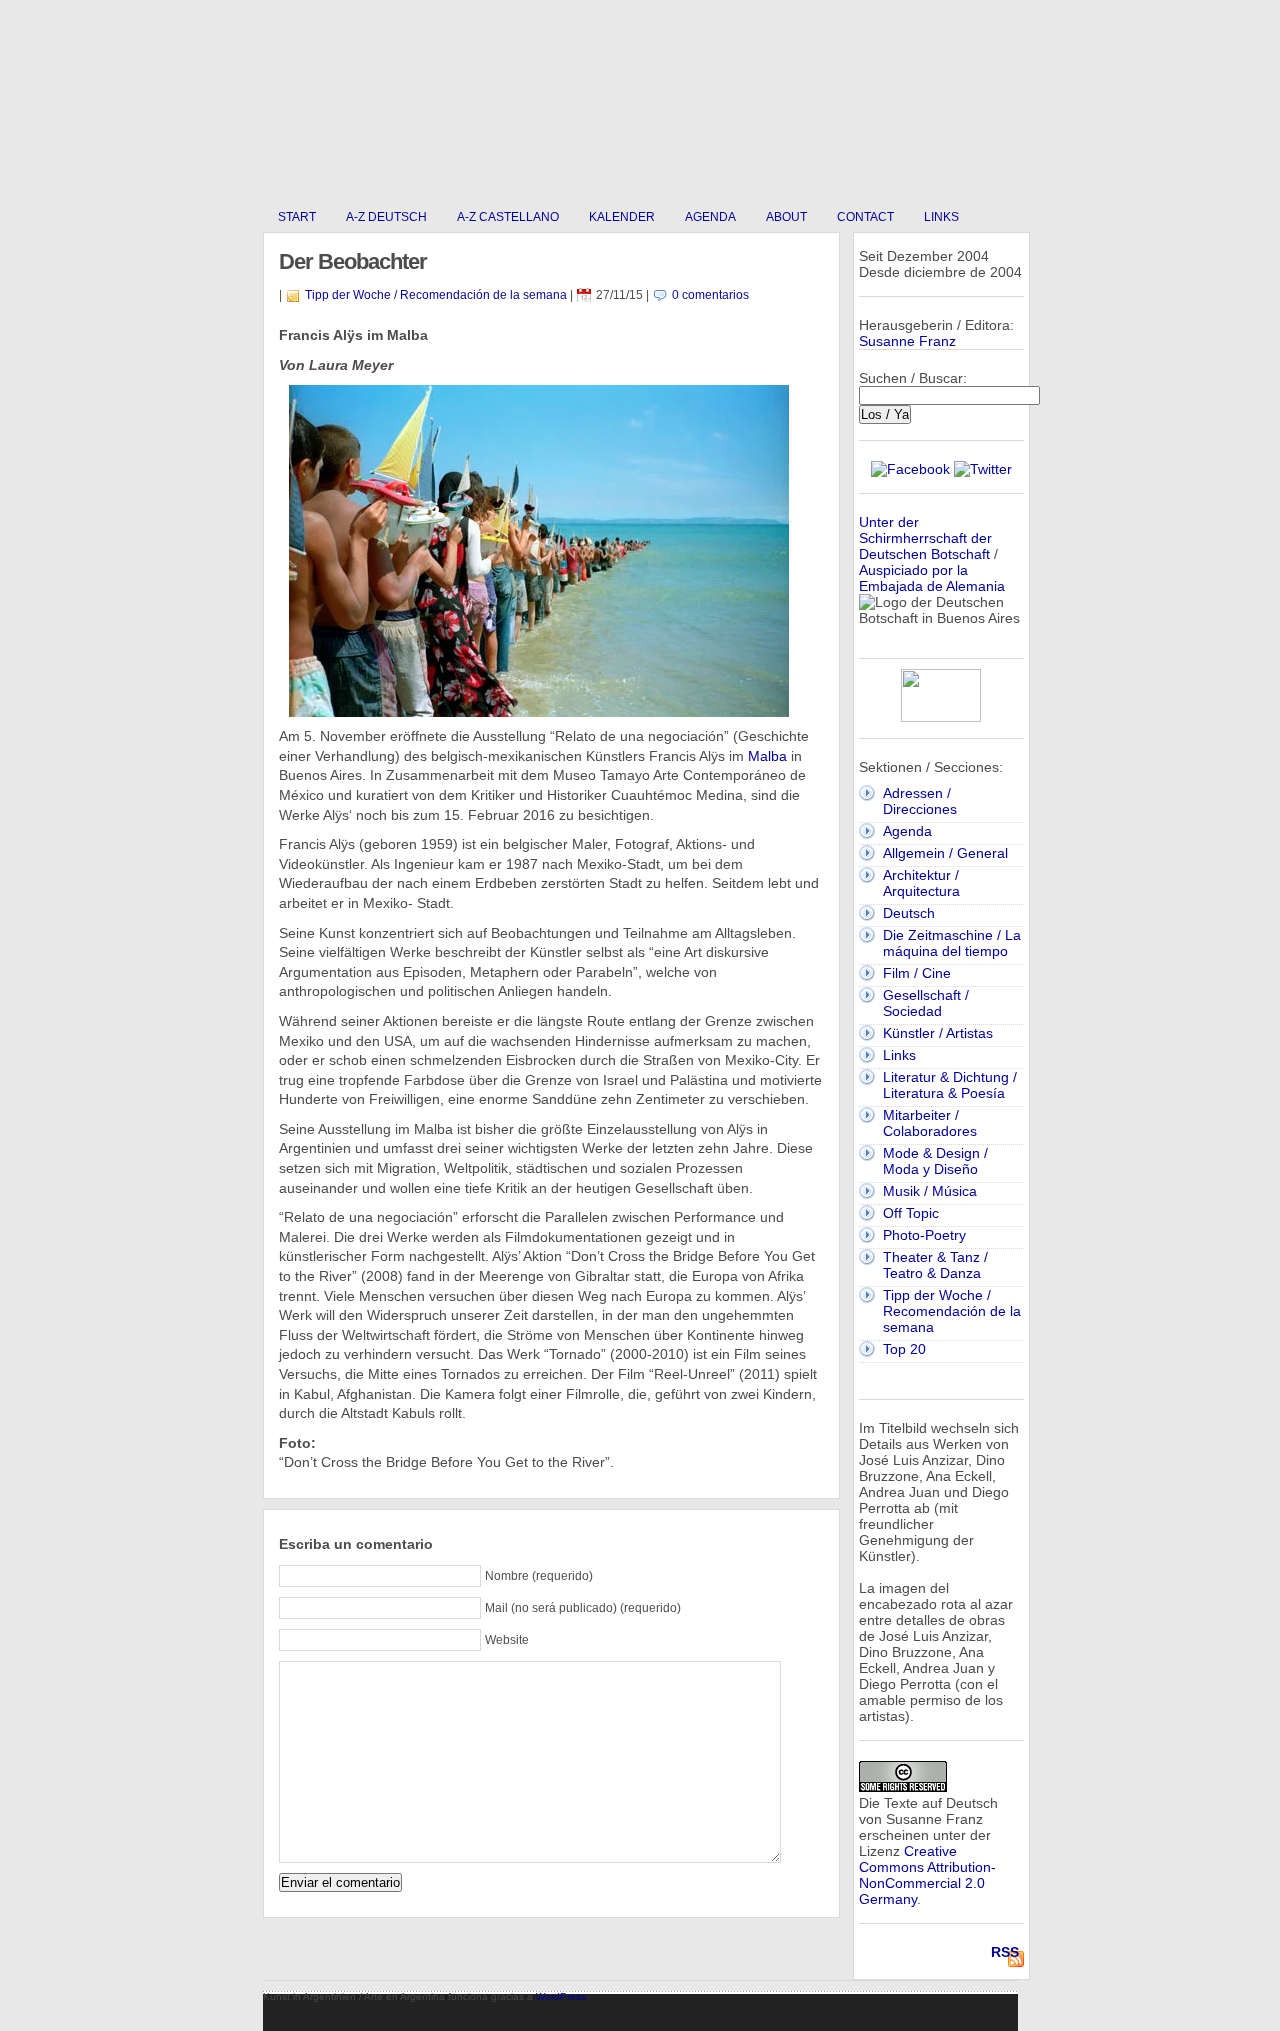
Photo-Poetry (924, 1235)
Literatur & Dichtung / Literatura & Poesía (950, 1085)
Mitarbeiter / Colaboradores (930, 1123)
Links (941, 217)
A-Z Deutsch (386, 217)
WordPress (561, 1996)
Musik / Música (930, 1191)
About (786, 217)
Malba (767, 756)
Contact (865, 217)
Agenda (710, 217)
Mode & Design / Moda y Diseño (935, 1161)
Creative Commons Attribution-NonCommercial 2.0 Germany (927, 1875)
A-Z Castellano (508, 217)
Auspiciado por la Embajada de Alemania (932, 578)
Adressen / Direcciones (920, 801)
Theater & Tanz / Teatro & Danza (935, 1265)
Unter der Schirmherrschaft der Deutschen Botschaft (925, 538)
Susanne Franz (907, 341)
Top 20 (904, 1349)
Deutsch (909, 913)
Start (297, 217)
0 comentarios (710, 295)
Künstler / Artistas (938, 1033)
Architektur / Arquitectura (921, 883)
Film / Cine (917, 973)
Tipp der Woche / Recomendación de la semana (436, 295)
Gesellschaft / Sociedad (926, 1003)
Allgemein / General (945, 853)
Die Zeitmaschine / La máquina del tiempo (952, 943)
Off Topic (911, 1213)
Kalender (622, 217)
